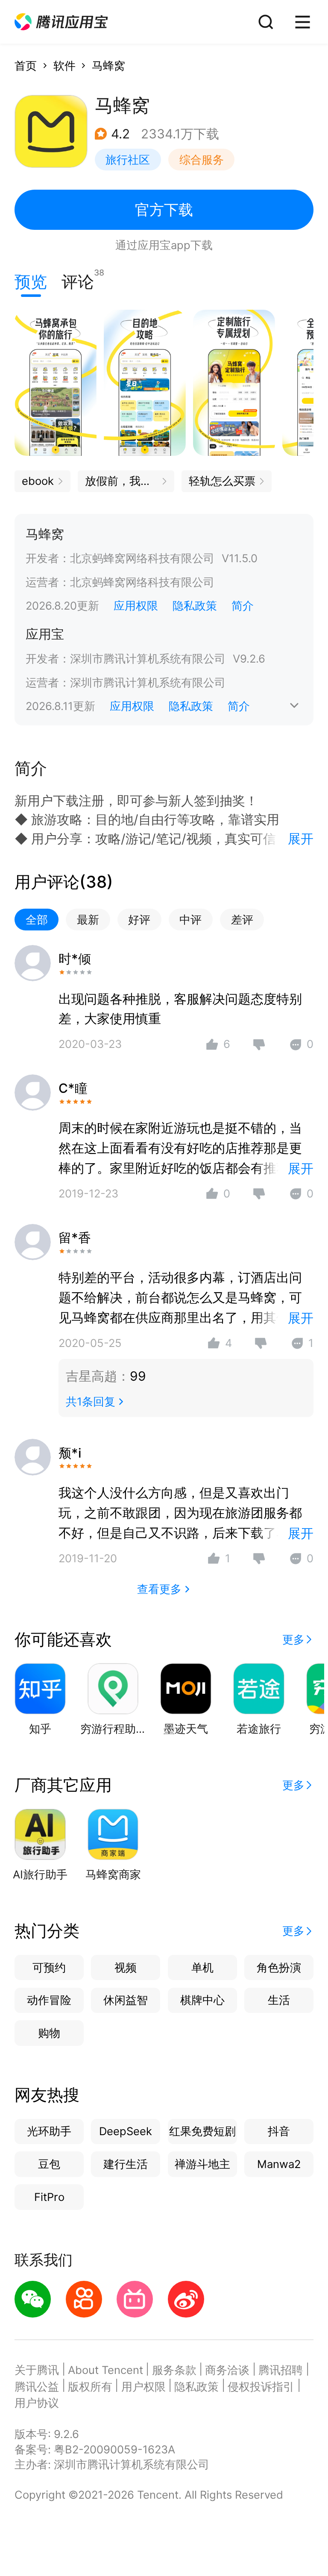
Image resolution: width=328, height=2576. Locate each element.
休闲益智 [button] (126, 2000)
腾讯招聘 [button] (281, 2370)
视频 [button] (126, 1967)
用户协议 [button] (37, 2403)
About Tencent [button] (105, 2370)
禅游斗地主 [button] (202, 2164)
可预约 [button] (49, 1967)
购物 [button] (49, 2033)
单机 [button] (202, 1967)
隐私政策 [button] (195, 606)
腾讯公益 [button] (37, 2387)
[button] (61, 22)
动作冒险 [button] (49, 2000)
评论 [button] (78, 280)
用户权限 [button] (143, 2387)
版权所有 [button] (90, 2387)
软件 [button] (64, 66)
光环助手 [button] (49, 2131)
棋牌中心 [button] (202, 2000)
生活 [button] (279, 2000)
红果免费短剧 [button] (202, 2131)
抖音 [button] (279, 2131)
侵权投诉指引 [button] (261, 2387)
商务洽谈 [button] (227, 2370)
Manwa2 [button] (279, 2164)
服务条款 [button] (174, 2370)
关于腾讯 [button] (37, 2370)
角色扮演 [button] (279, 1967)
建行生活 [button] (126, 2164)
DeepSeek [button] (126, 2131)
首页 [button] (26, 66)
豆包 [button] (49, 2164)
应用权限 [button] (136, 606)
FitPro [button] (49, 2197)
